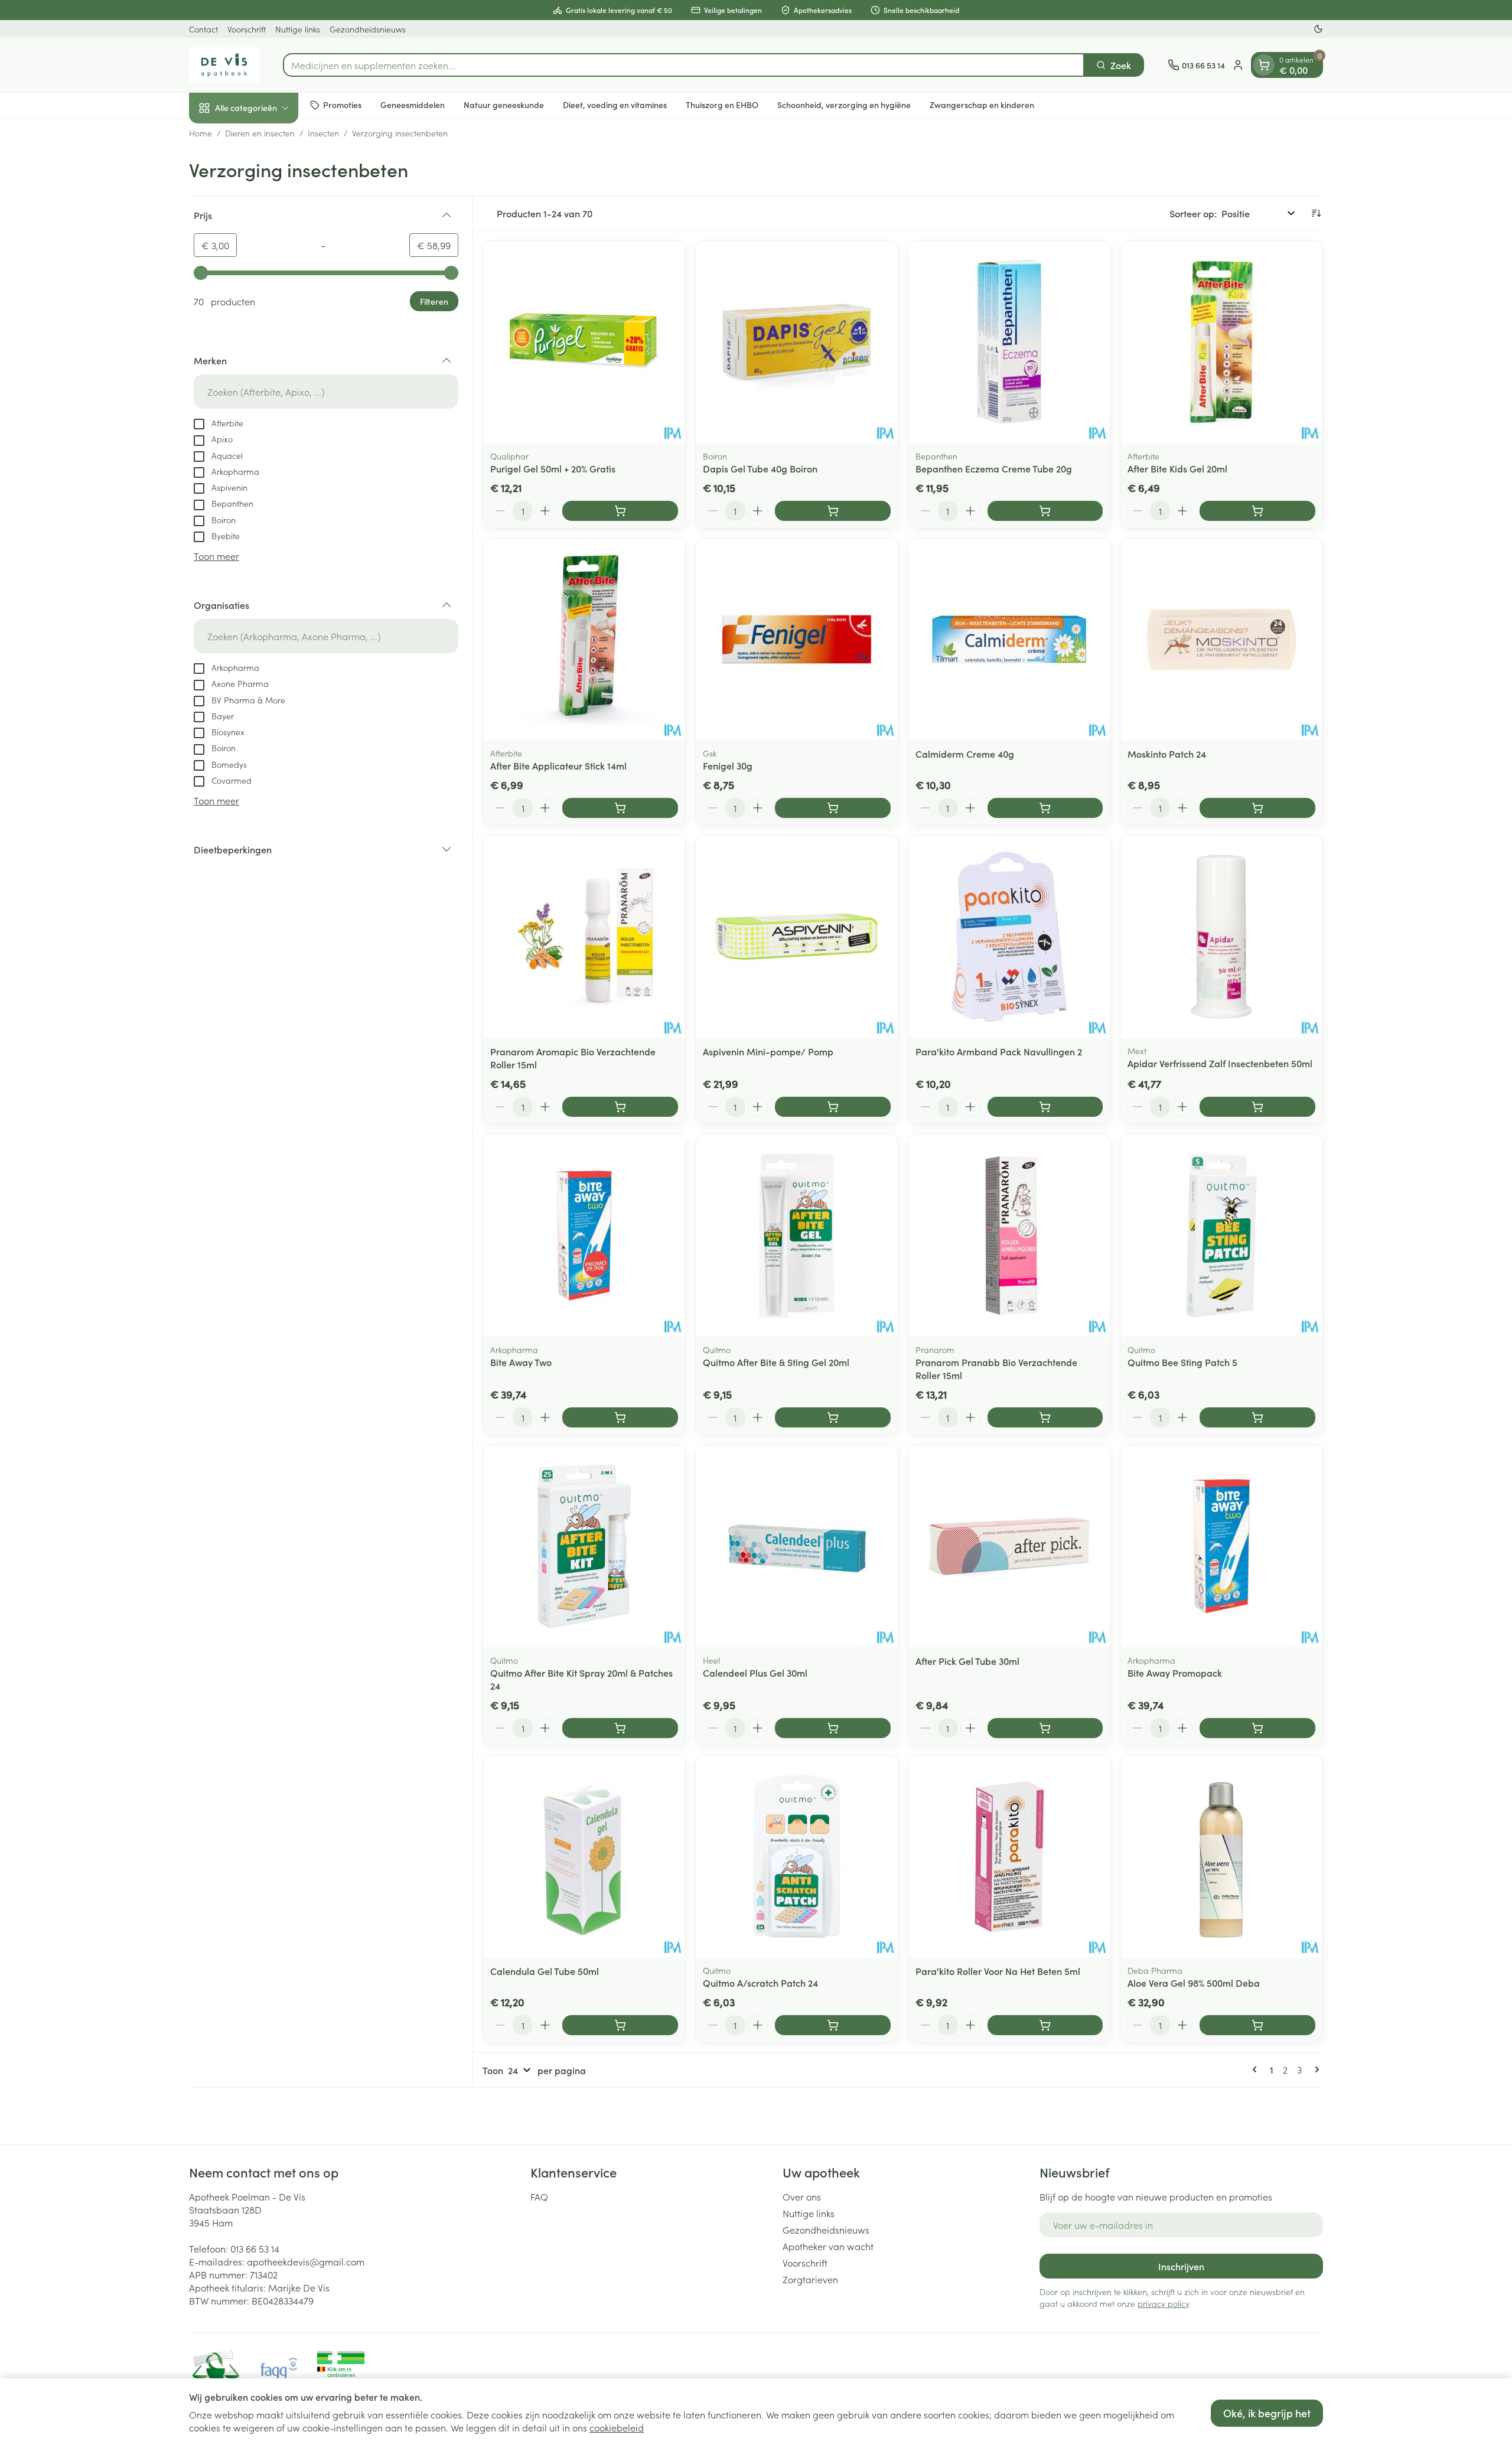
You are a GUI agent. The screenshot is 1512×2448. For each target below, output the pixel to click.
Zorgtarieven (810, 2279)
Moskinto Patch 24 (1167, 754)
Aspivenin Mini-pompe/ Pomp (768, 1051)
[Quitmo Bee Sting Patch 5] (1221, 1236)
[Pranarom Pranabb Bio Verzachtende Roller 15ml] (1009, 1236)
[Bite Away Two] (584, 1236)
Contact (203, 29)
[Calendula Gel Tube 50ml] (584, 1857)
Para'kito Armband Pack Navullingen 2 (999, 1051)
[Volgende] (1315, 2069)
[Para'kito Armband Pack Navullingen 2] (1009, 937)
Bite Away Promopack (1175, 1673)
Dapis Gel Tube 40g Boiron (760, 468)
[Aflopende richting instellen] (1316, 213)
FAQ (539, 2196)
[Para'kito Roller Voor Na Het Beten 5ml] (1009, 1857)
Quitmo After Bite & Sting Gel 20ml (776, 1362)
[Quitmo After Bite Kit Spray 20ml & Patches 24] (584, 1546)
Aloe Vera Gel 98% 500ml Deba (1194, 1983)
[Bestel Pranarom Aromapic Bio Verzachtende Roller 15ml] (620, 1107)
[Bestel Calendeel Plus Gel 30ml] (833, 1728)
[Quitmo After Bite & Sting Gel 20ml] (797, 1236)
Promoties (342, 105)
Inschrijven (1181, 2266)
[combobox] (684, 65)
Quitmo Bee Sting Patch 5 (1182, 1362)
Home (201, 133)
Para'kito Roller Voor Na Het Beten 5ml (998, 1971)
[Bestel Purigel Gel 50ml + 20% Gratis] (620, 511)
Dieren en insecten (260, 133)
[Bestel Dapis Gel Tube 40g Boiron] (833, 511)
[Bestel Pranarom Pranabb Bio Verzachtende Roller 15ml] (1045, 1417)
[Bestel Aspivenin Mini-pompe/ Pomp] (833, 1107)
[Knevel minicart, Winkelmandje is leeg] (1264, 65)
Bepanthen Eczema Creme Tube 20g (994, 468)
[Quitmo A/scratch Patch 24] (797, 1857)
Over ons (802, 2196)
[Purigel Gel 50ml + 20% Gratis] (584, 342)
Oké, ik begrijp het (1267, 2413)
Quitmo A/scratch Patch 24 (760, 1983)
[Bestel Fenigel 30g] (833, 808)
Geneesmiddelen (413, 105)
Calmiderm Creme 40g (965, 754)
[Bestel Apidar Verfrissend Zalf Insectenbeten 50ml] (1257, 1107)
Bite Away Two (521, 1362)
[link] (1257, 2069)
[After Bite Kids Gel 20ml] (1221, 342)
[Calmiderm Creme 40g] (1009, 640)
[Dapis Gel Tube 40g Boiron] (797, 342)
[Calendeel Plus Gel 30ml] (797, 1546)
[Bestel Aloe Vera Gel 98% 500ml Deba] (1257, 2025)
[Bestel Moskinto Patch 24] (1257, 808)
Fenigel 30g (728, 765)
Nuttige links (298, 29)
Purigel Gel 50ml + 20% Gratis (553, 468)
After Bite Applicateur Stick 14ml (558, 765)
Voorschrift (247, 29)
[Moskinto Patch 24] (1221, 640)
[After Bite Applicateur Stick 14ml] (584, 640)
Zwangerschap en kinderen (982, 105)
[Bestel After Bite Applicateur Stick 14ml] (620, 808)
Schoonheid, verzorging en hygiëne (844, 105)
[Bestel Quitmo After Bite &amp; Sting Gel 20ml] (833, 1417)
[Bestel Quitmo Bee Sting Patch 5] (1257, 1417)
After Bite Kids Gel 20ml (1177, 468)
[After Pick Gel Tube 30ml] (1009, 1546)
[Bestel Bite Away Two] (620, 1417)
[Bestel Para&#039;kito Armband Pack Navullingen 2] (1045, 1107)
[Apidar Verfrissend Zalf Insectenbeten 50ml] (1221, 937)
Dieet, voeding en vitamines (615, 105)
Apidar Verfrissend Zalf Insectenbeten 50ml (1220, 1063)
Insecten (323, 133)
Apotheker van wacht (828, 2246)
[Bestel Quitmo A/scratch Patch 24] (833, 2025)
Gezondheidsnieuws (368, 29)
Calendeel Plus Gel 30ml (755, 1673)
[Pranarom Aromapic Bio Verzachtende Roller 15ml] (584, 937)
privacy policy (1163, 2303)
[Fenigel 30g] (797, 640)
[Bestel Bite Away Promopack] (1257, 1728)
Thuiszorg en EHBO (722, 105)
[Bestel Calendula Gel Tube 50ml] (620, 2025)
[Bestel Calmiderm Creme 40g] (1045, 808)
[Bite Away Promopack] (1221, 1546)
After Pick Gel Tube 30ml (967, 1661)
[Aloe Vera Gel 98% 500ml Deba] (1221, 1857)
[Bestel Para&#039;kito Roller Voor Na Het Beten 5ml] (1045, 2025)
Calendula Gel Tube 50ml (545, 1971)
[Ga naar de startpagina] (224, 65)
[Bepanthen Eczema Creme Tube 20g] (1009, 342)
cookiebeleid (617, 2427)
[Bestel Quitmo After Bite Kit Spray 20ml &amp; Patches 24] (620, 1728)
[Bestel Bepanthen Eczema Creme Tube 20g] (1045, 511)
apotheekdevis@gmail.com (306, 2261)
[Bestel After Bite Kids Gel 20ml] (1257, 511)
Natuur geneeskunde (504, 105)
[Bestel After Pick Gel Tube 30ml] (1045, 1728)
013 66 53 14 (255, 2248)
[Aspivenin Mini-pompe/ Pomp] (797, 937)
